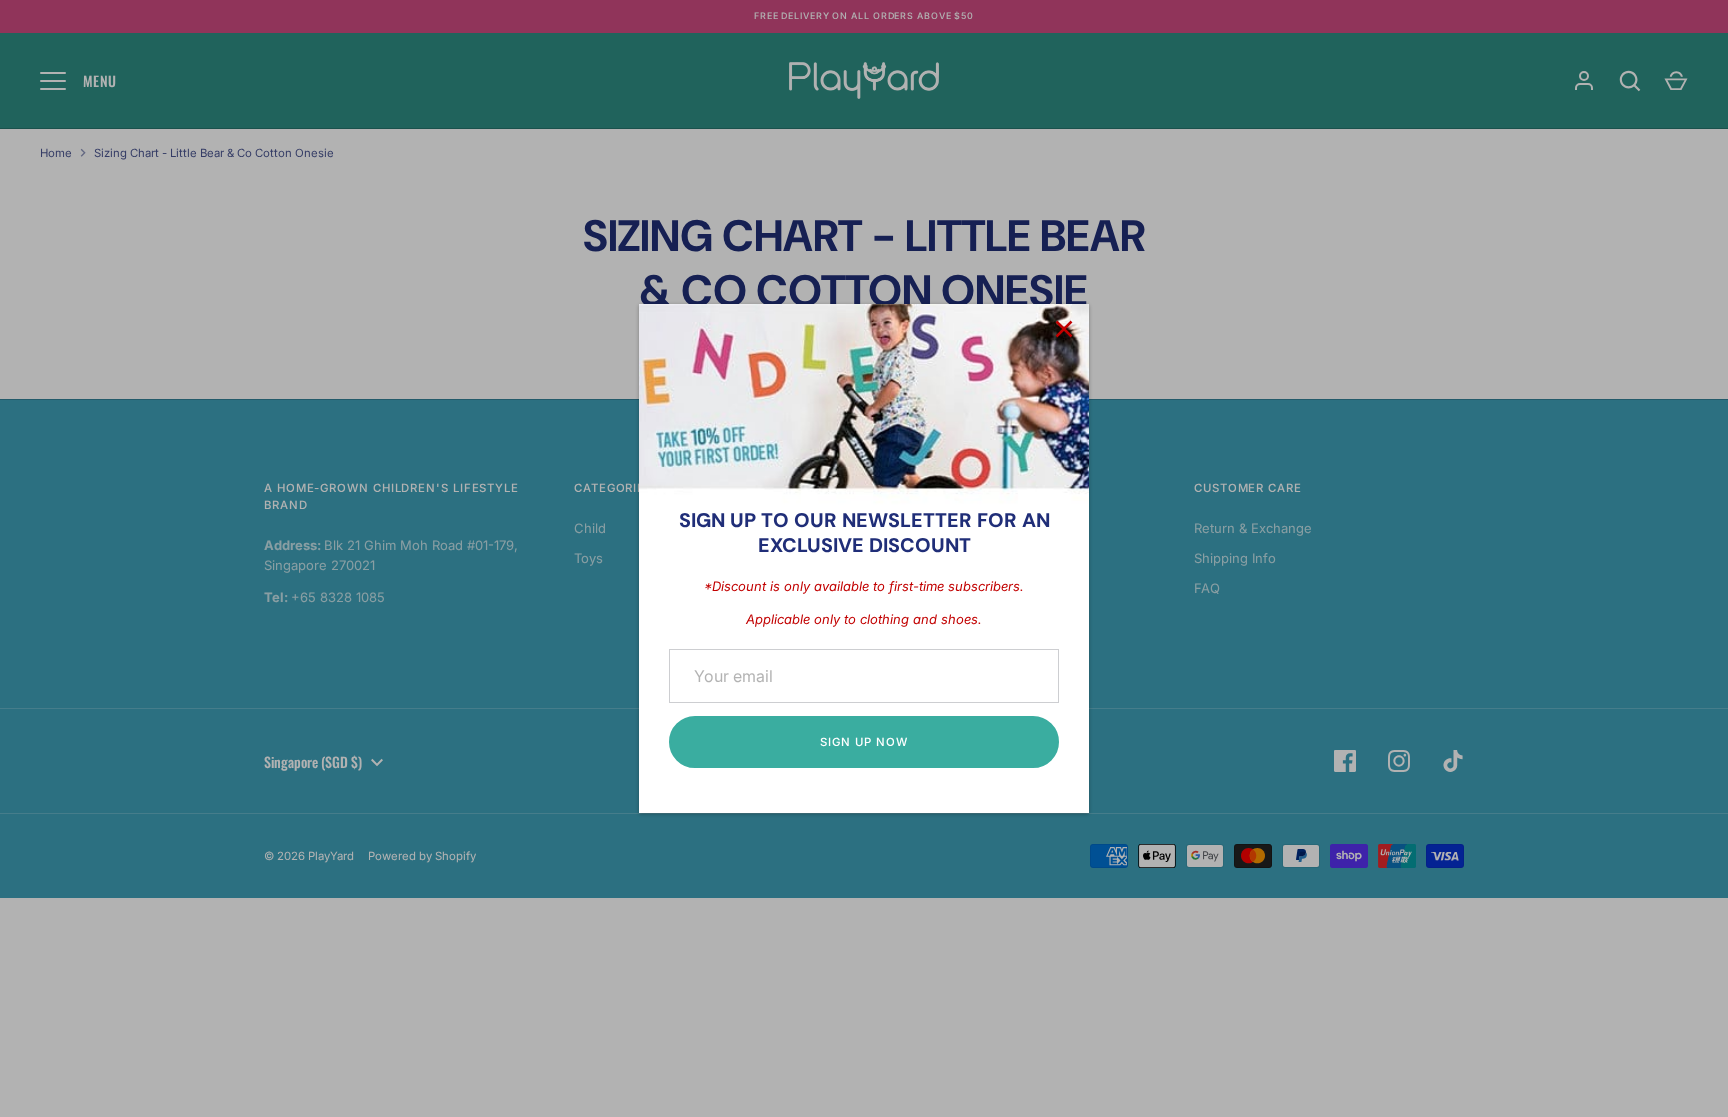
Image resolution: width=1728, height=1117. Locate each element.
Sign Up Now (863, 742)
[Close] (1064, 329)
